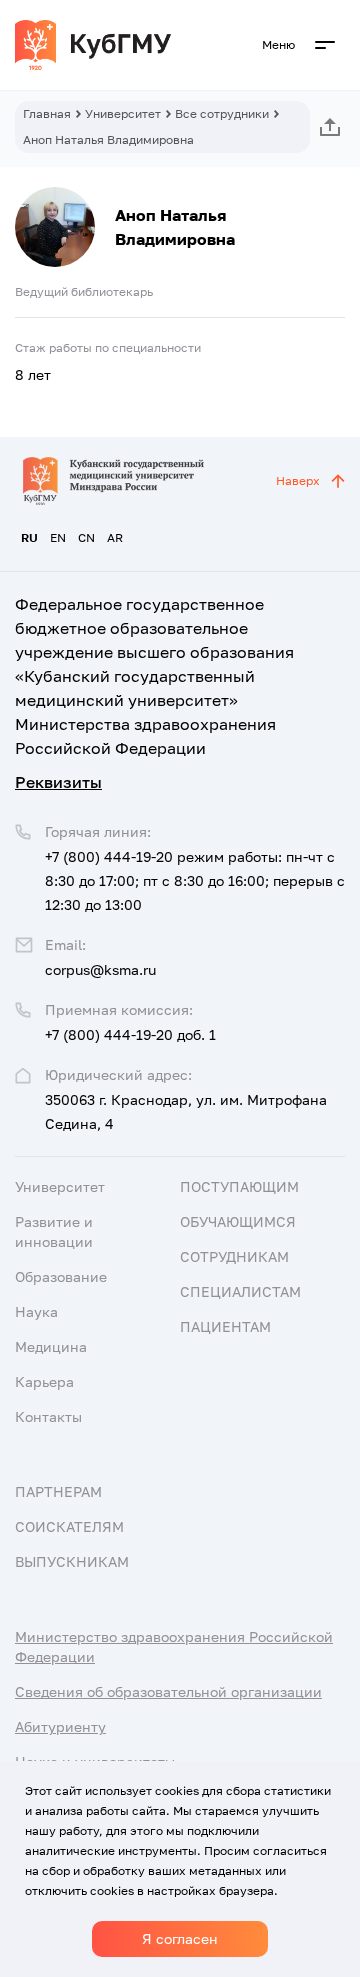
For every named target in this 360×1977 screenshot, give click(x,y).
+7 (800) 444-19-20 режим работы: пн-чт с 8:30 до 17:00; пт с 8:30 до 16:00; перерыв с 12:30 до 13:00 (195, 880)
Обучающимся (238, 1221)
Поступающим (239, 1186)
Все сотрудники (222, 113)
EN (58, 537)
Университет (123, 113)
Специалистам (240, 1291)
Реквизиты (58, 782)
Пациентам (225, 1326)
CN (86, 537)
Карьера (44, 1381)
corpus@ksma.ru (100, 969)
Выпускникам (72, 1561)
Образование (61, 1276)
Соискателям (69, 1526)
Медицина (51, 1346)
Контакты (48, 1416)
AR (115, 537)
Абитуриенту (60, 1726)
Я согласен (180, 1938)
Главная (47, 113)
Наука (36, 1311)
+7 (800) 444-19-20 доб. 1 (130, 1034)
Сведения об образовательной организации (168, 1691)
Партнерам (58, 1491)
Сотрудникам (234, 1256)
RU (29, 537)
